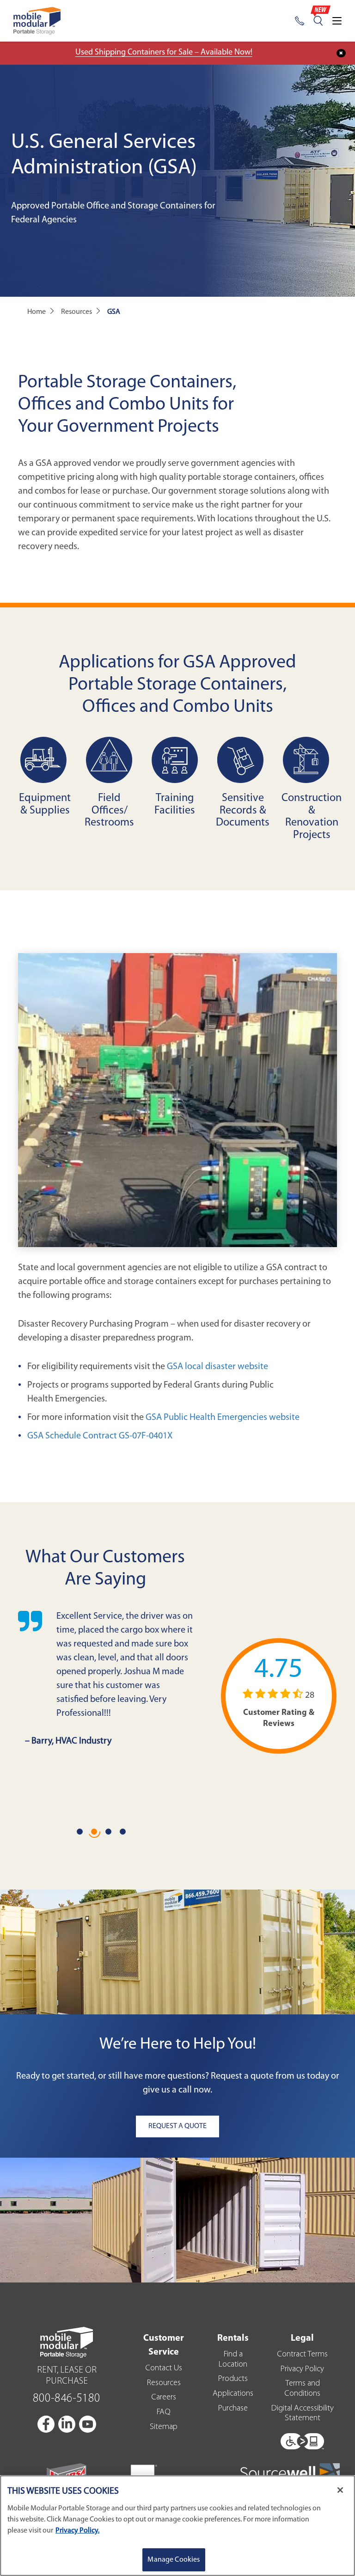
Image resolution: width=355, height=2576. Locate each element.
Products (233, 2379)
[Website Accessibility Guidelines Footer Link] (302, 2439)
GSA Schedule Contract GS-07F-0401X (100, 1436)
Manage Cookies (174, 2560)
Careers (164, 2398)
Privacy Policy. (77, 2531)
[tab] (81, 1833)
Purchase (233, 2409)
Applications (233, 2394)
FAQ (164, 2412)
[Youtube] (88, 2424)
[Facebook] (47, 2424)
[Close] (340, 2490)
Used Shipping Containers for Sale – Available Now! (164, 53)
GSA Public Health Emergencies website (223, 1418)
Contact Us (164, 2368)
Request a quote (242, 2076)
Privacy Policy (302, 2369)
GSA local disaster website (217, 1367)
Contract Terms (302, 2355)
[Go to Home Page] (37, 21)
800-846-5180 (67, 2399)
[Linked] (67, 2424)
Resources (164, 2383)
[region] (177, 2526)
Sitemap (164, 2427)
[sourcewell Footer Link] (290, 2472)
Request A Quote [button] (177, 2126)
